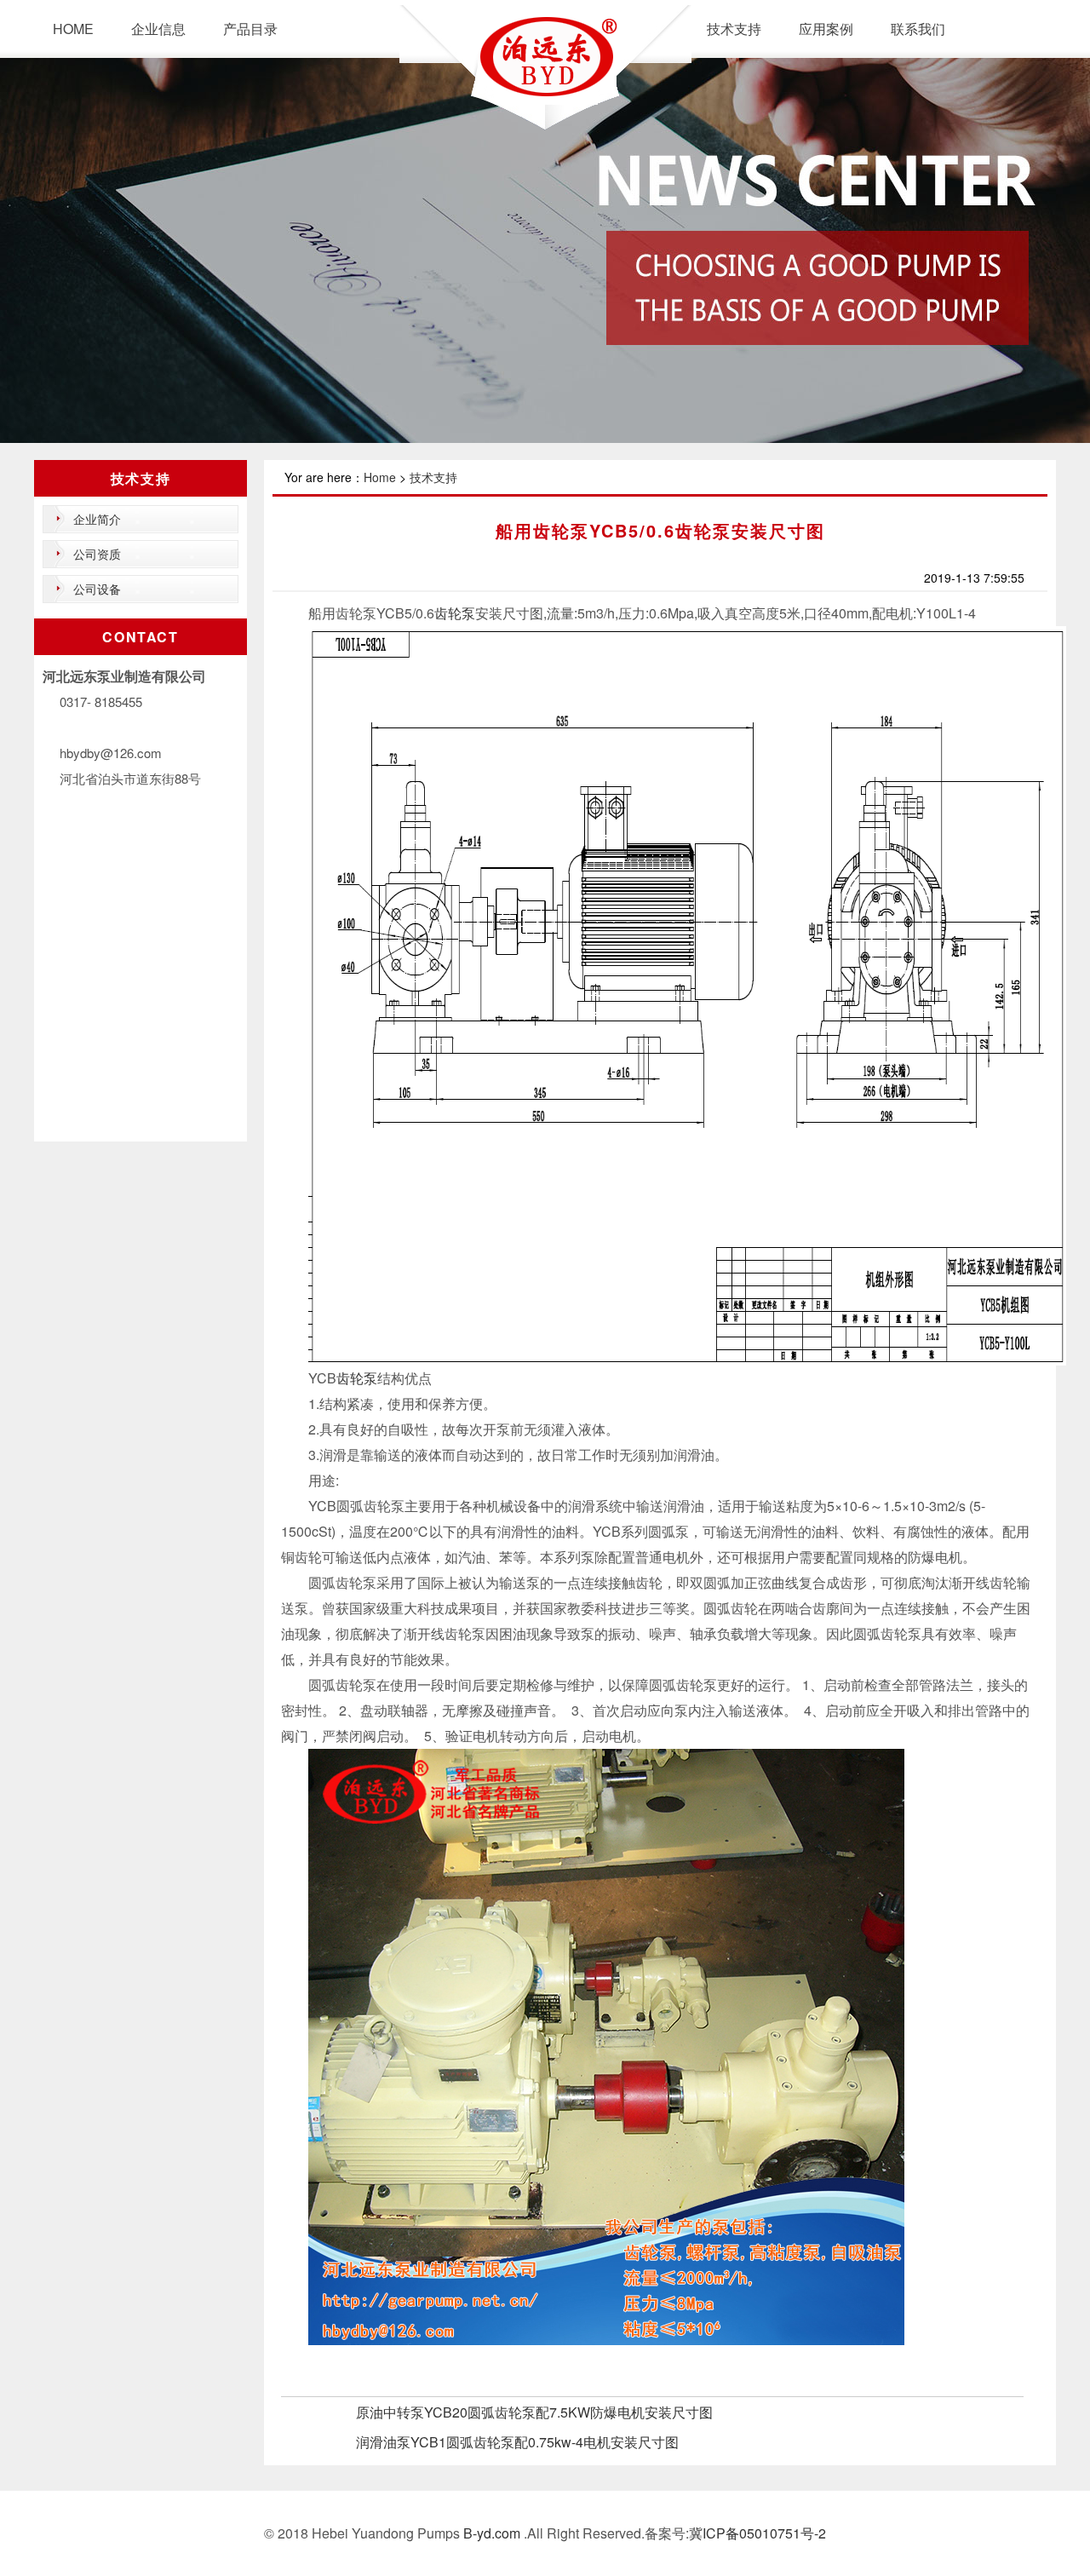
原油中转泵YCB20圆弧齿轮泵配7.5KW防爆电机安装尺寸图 (534, 2412)
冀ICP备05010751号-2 (757, 2533)
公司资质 (97, 554)
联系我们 (918, 29)
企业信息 (158, 29)
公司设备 (97, 589)
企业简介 (97, 519)
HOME (73, 29)
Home (380, 477)
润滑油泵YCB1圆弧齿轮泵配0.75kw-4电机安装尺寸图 (517, 2442)
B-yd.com (490, 2533)
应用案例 (826, 29)
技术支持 (734, 29)
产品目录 (250, 29)
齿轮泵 (455, 613)
